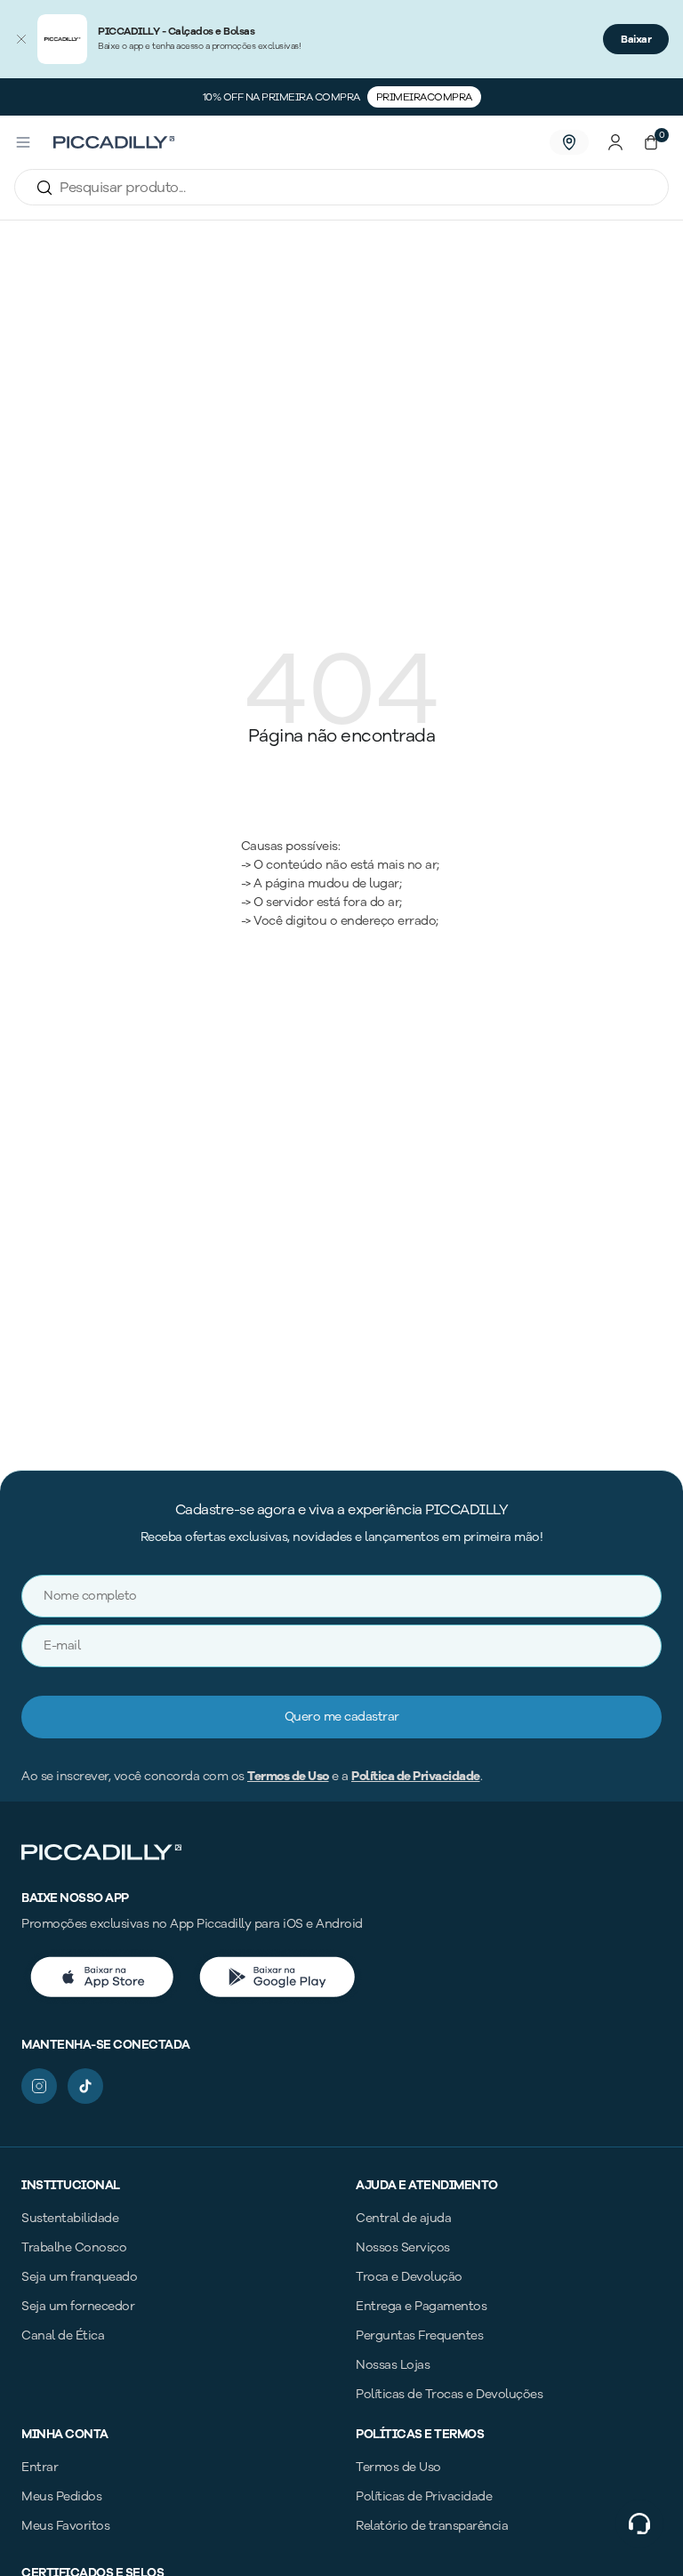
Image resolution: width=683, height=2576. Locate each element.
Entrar (40, 2467)
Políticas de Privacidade (424, 2496)
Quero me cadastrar (342, 1717)
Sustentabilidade (70, 2218)
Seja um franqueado (79, 2277)
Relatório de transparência (432, 2526)
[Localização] (569, 142)
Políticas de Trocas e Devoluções (449, 2394)
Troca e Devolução (409, 2277)
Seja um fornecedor (78, 2306)
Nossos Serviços (403, 2247)
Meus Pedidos (61, 2496)
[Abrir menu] (23, 142)
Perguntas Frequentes (419, 2335)
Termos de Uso (288, 1776)
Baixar (636, 39)
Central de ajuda (403, 2218)
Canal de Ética (63, 2335)
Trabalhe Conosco (74, 2247)
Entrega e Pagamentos (421, 2306)
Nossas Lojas (393, 2365)
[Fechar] (21, 39)
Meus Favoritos (65, 2526)
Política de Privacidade (416, 1776)
